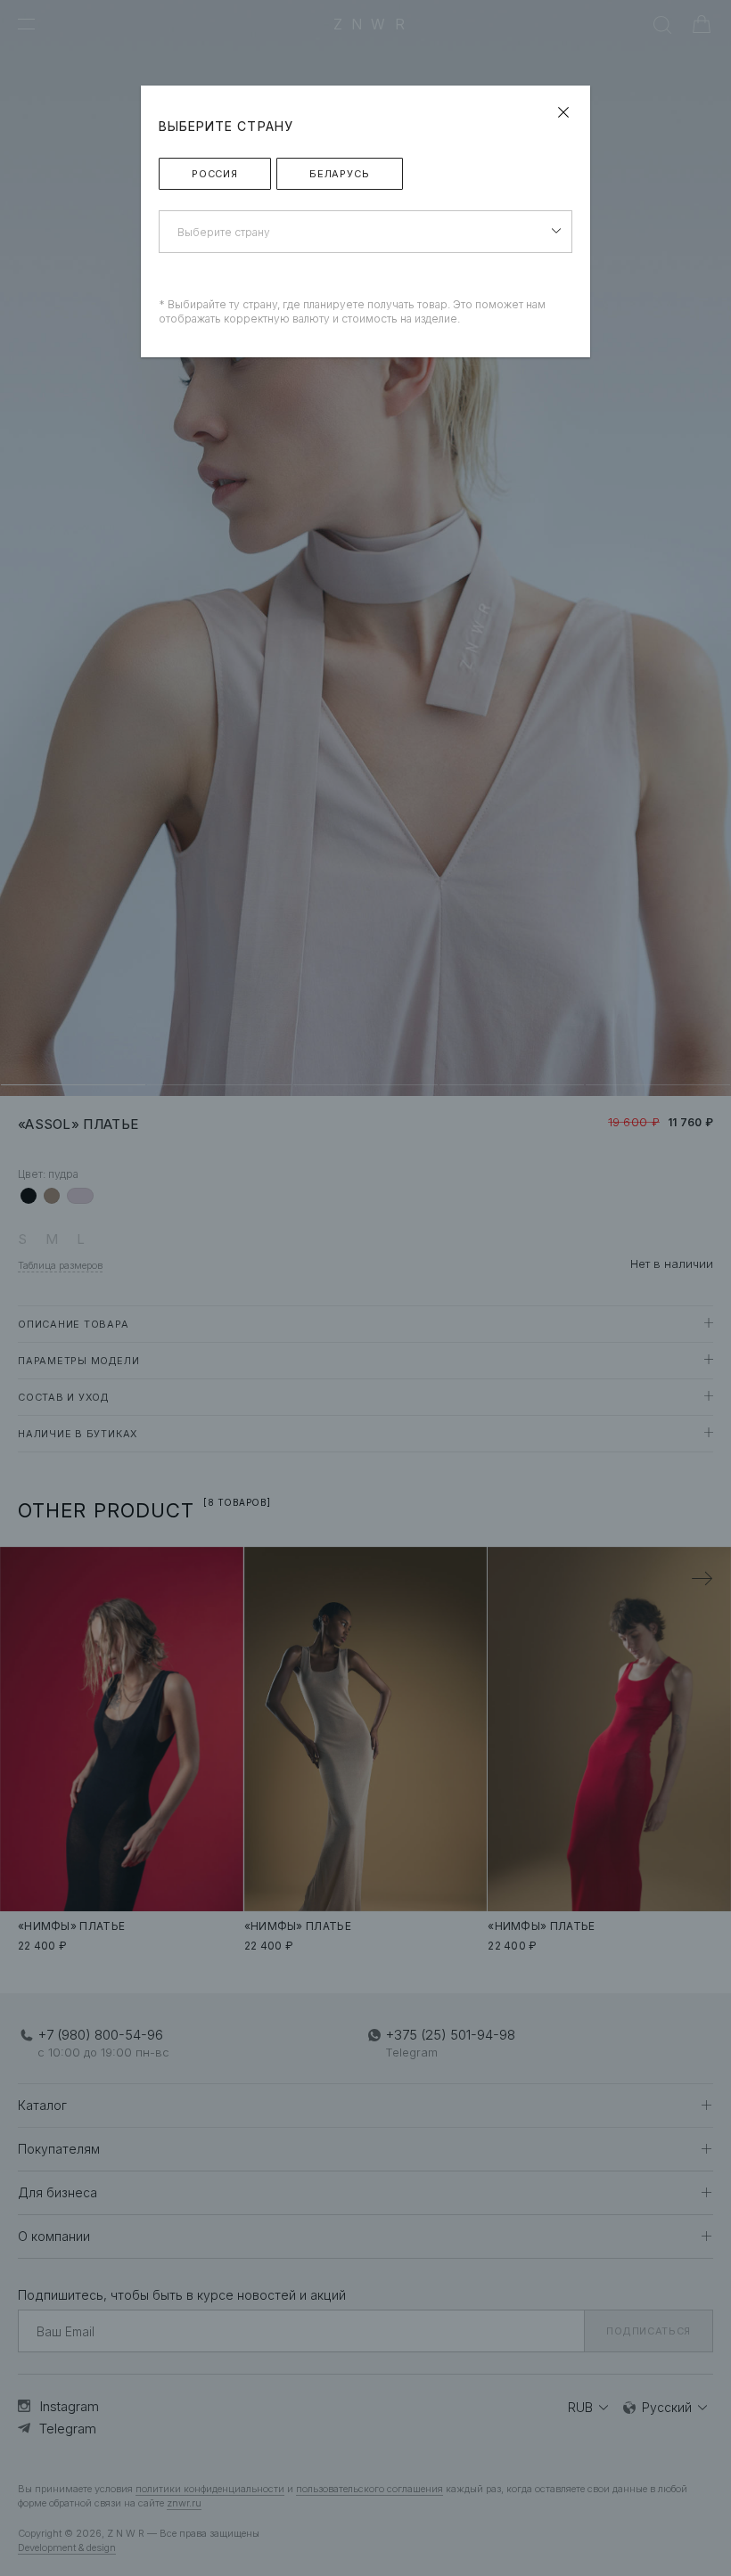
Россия (215, 174)
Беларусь (340, 174)
